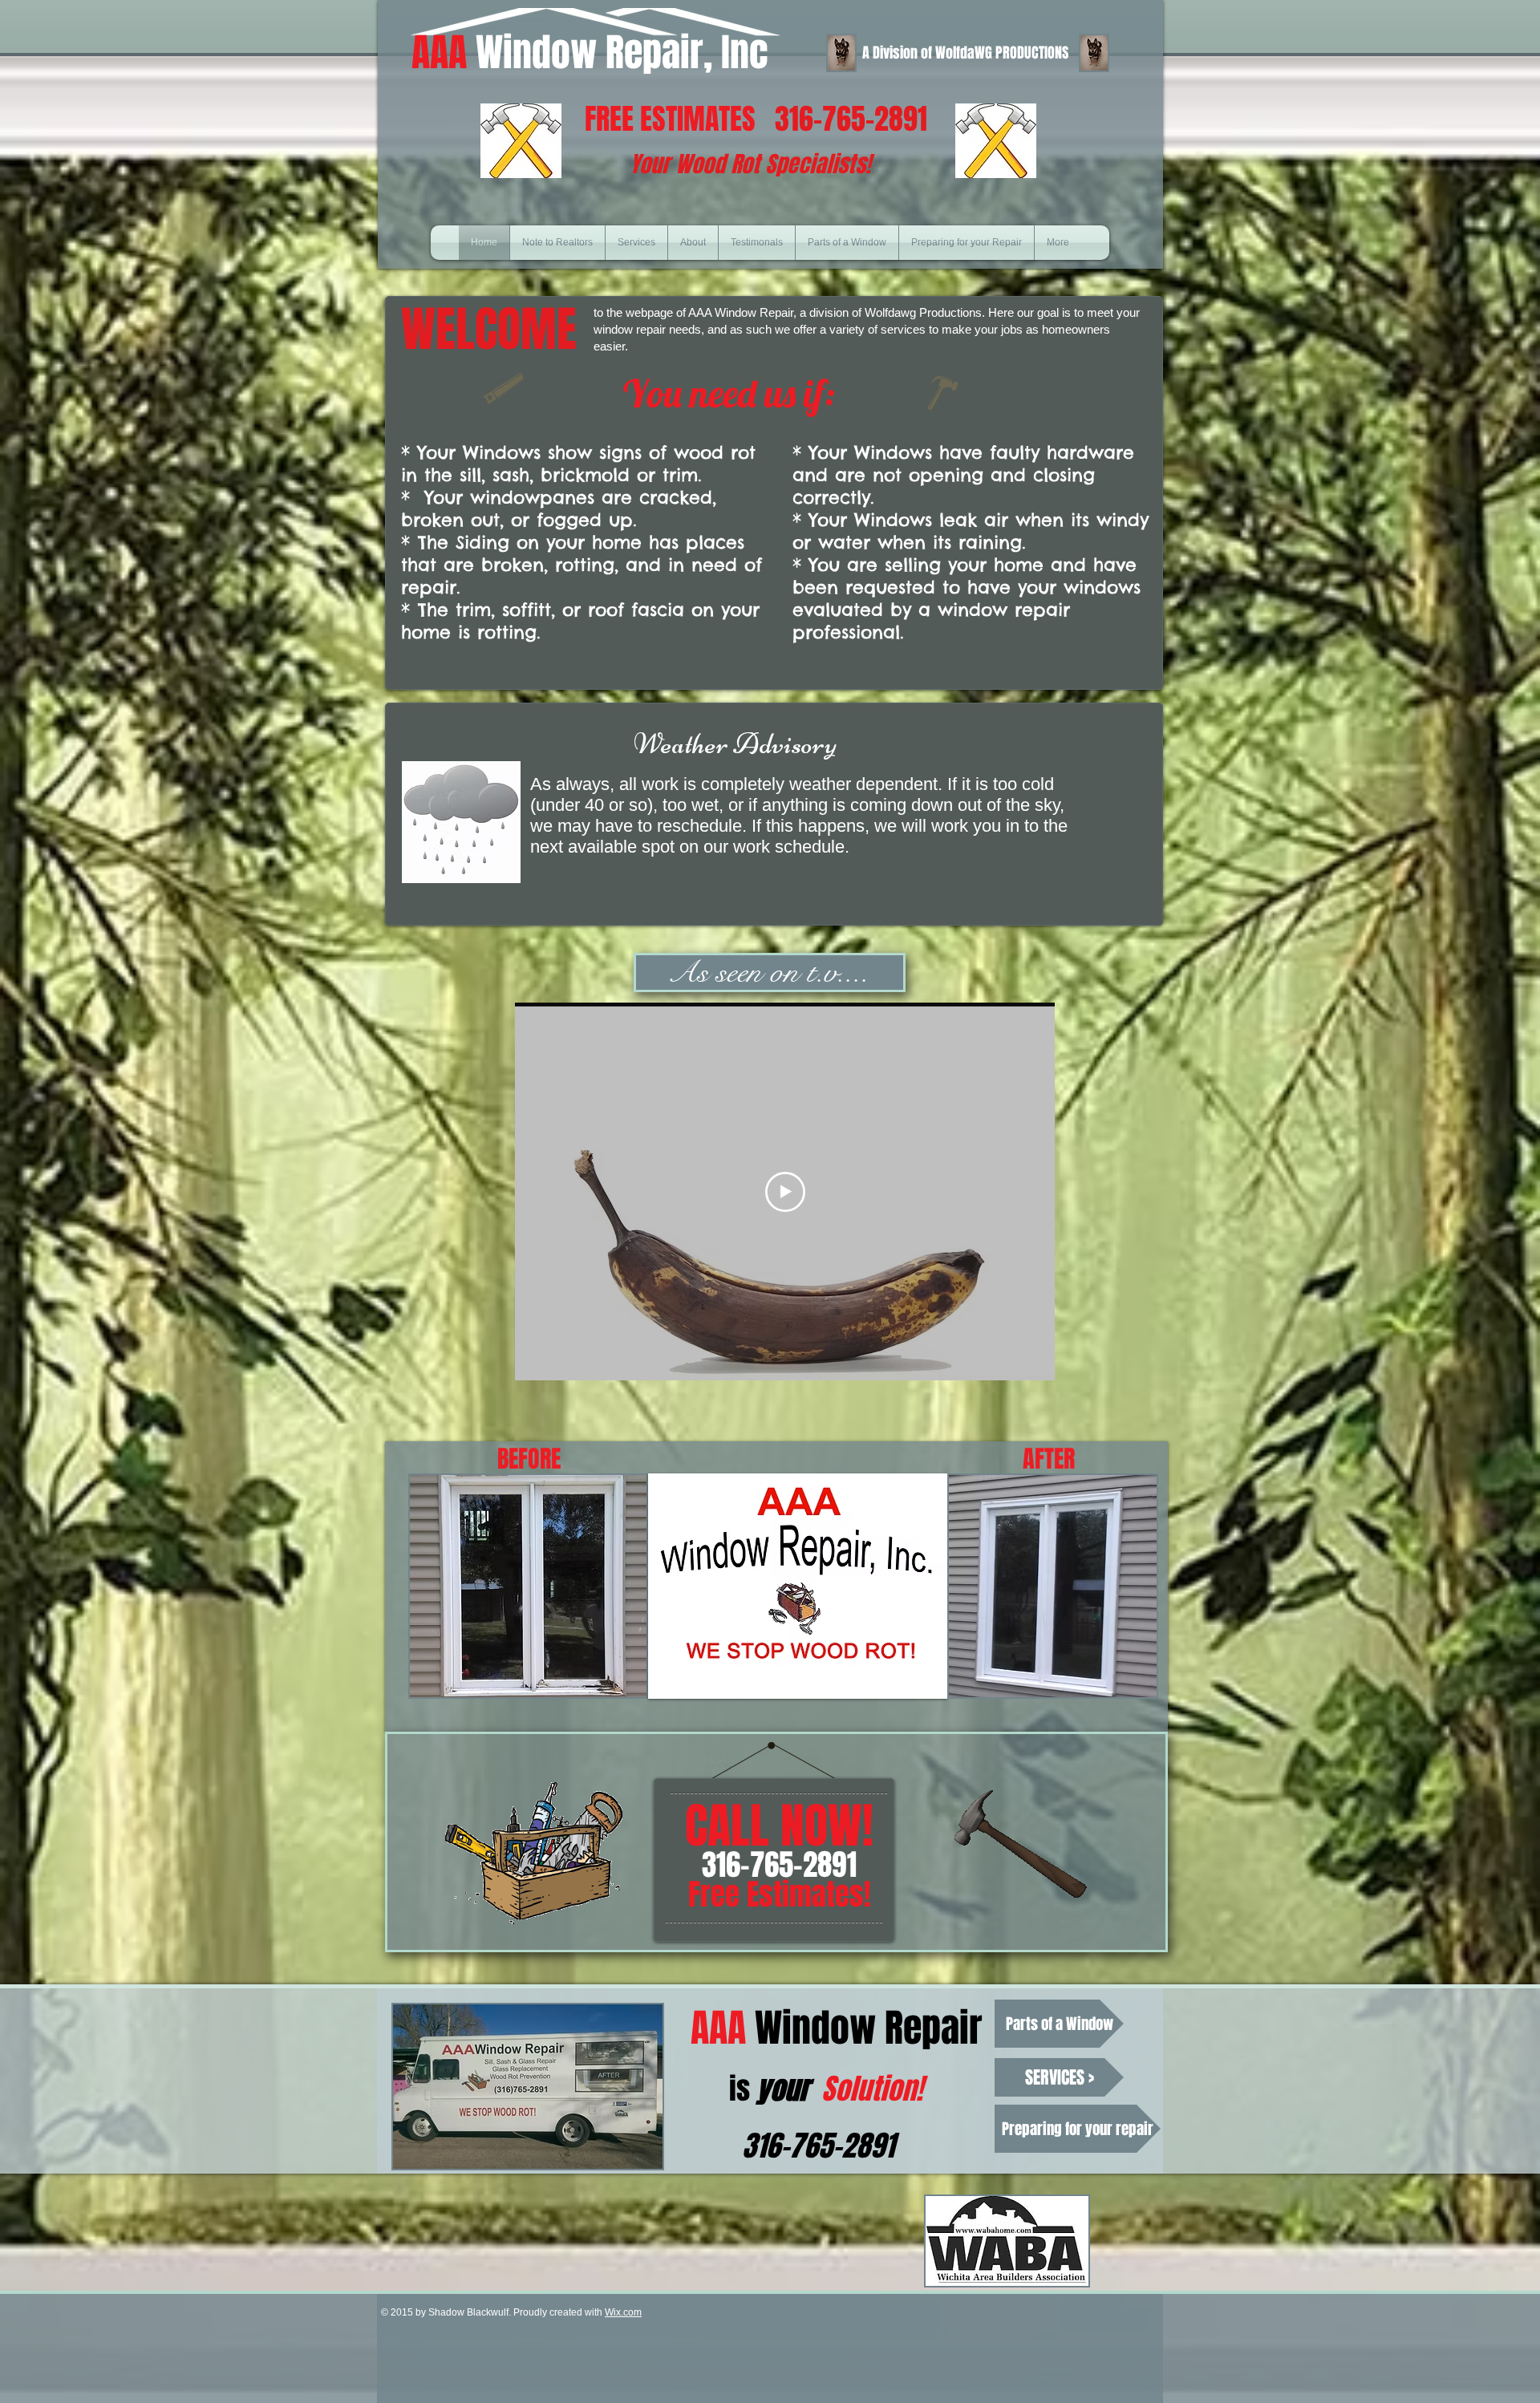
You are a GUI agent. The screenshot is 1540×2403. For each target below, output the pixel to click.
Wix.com (623, 2312)
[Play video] (785, 1192)
